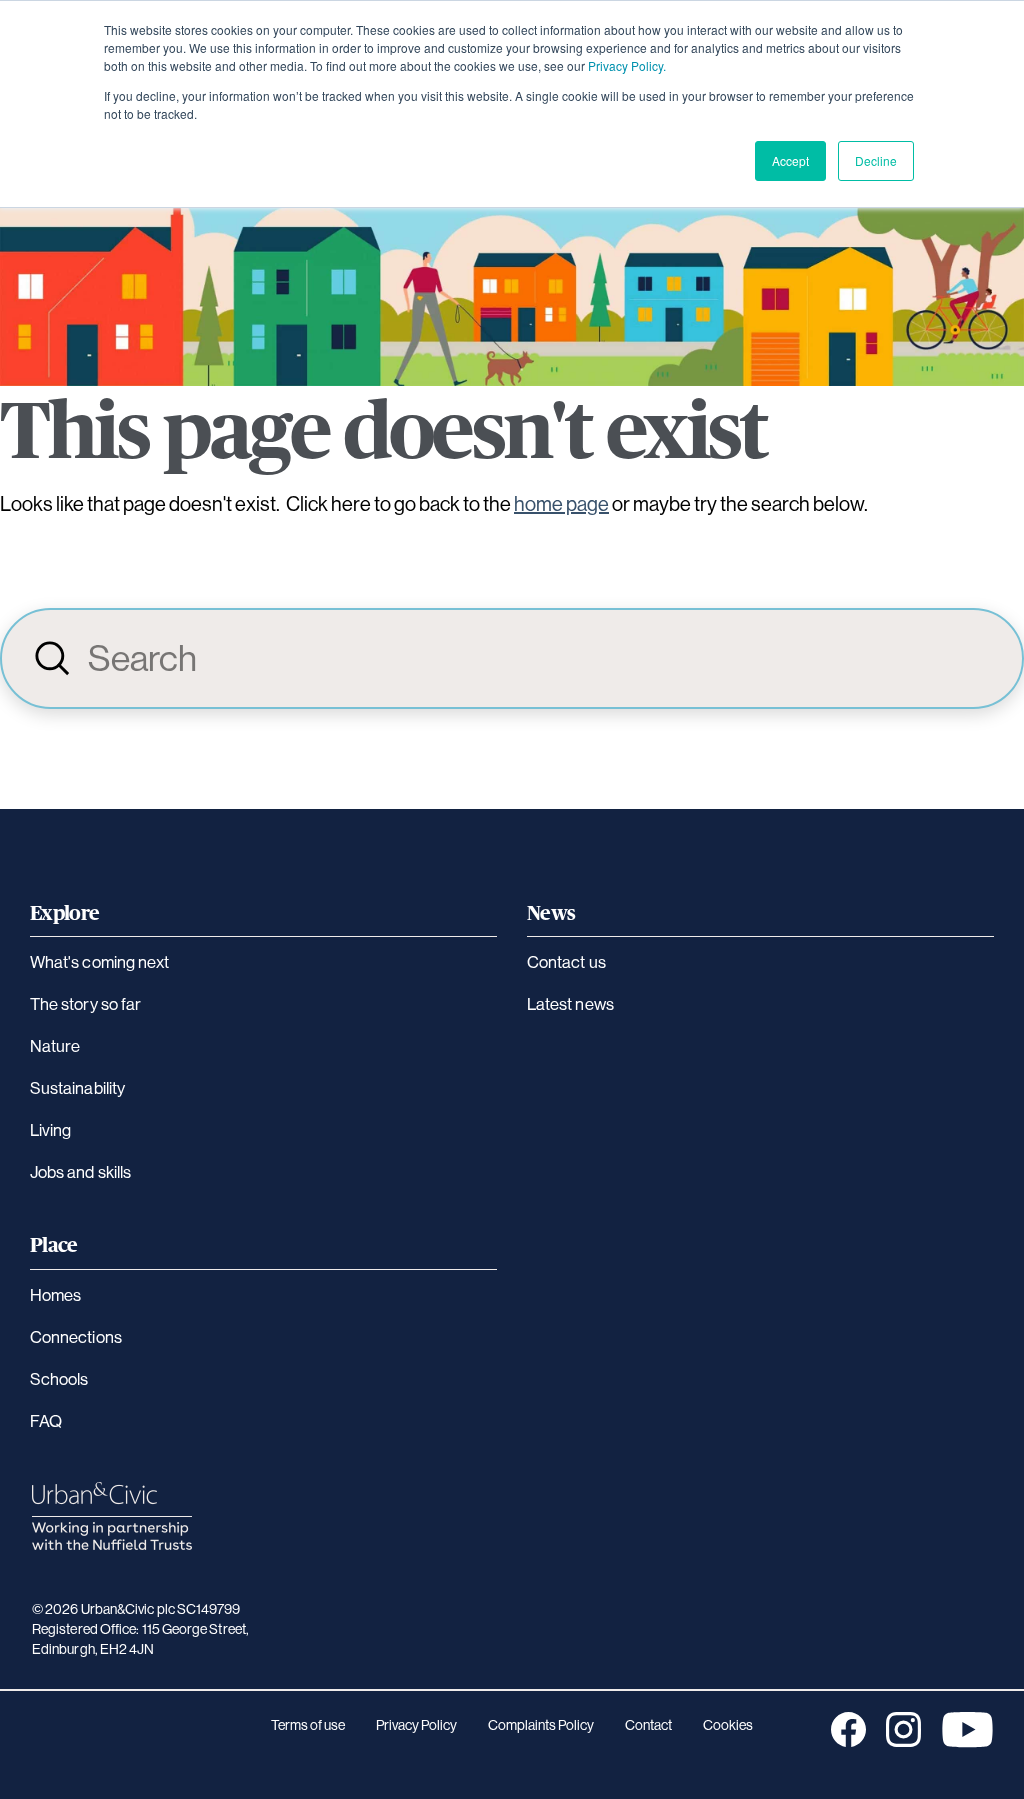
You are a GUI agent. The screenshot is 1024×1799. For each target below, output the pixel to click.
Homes (55, 1294)
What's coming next (99, 961)
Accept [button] (790, 160)
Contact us (566, 961)
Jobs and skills (80, 1171)
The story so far (85, 1003)
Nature (55, 1045)
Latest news (570, 1003)
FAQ (46, 1420)
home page (561, 503)
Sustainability (77, 1087)
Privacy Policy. (627, 65)
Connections (76, 1336)
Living (50, 1129)
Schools (59, 1378)
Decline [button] (876, 160)
